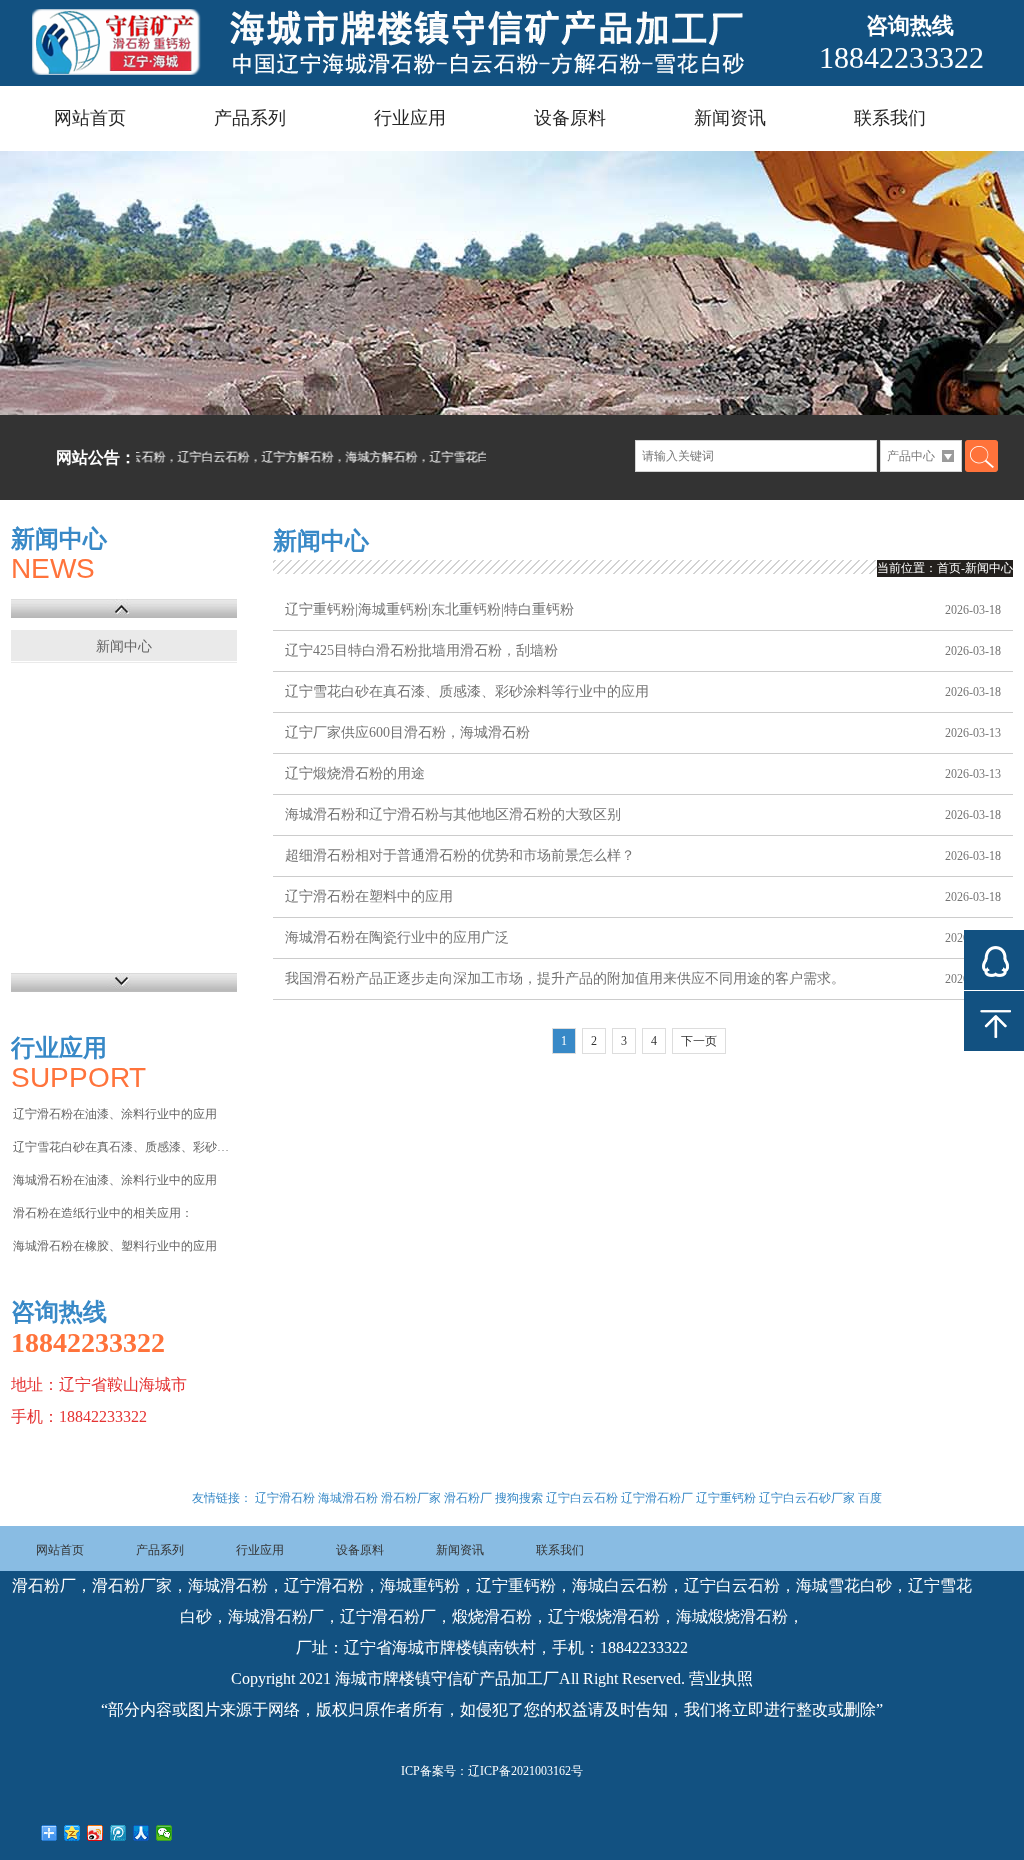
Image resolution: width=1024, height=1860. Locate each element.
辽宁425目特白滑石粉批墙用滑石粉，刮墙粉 (421, 650)
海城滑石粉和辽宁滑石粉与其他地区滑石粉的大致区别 (453, 814)
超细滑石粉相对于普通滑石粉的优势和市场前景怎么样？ (460, 855)
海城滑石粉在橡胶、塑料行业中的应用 (115, 1246)
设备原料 (570, 118)
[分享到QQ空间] (72, 1833)
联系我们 (890, 118)
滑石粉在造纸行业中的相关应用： (103, 1213)
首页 (949, 568)
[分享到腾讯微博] (118, 1833)
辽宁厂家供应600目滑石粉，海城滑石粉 (407, 732)
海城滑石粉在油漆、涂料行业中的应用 (115, 1180)
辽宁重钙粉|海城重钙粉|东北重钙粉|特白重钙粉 (429, 609)
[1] (512, 283)
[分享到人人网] (141, 1833)
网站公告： (96, 457)
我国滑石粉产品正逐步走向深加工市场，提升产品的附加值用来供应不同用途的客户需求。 (565, 978)
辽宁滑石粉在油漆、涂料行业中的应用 (115, 1114)
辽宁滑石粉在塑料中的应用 (369, 896)
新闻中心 (124, 646)
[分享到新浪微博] (95, 1833)
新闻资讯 (730, 118)
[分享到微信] (164, 1833)
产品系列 (250, 118)
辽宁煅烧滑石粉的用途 (355, 773)
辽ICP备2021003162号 (525, 1771)
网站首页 (90, 118)
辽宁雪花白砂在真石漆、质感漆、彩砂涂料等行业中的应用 (123, 1147)
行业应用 (410, 118)
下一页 (699, 1041)
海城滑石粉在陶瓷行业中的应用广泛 (397, 937)
